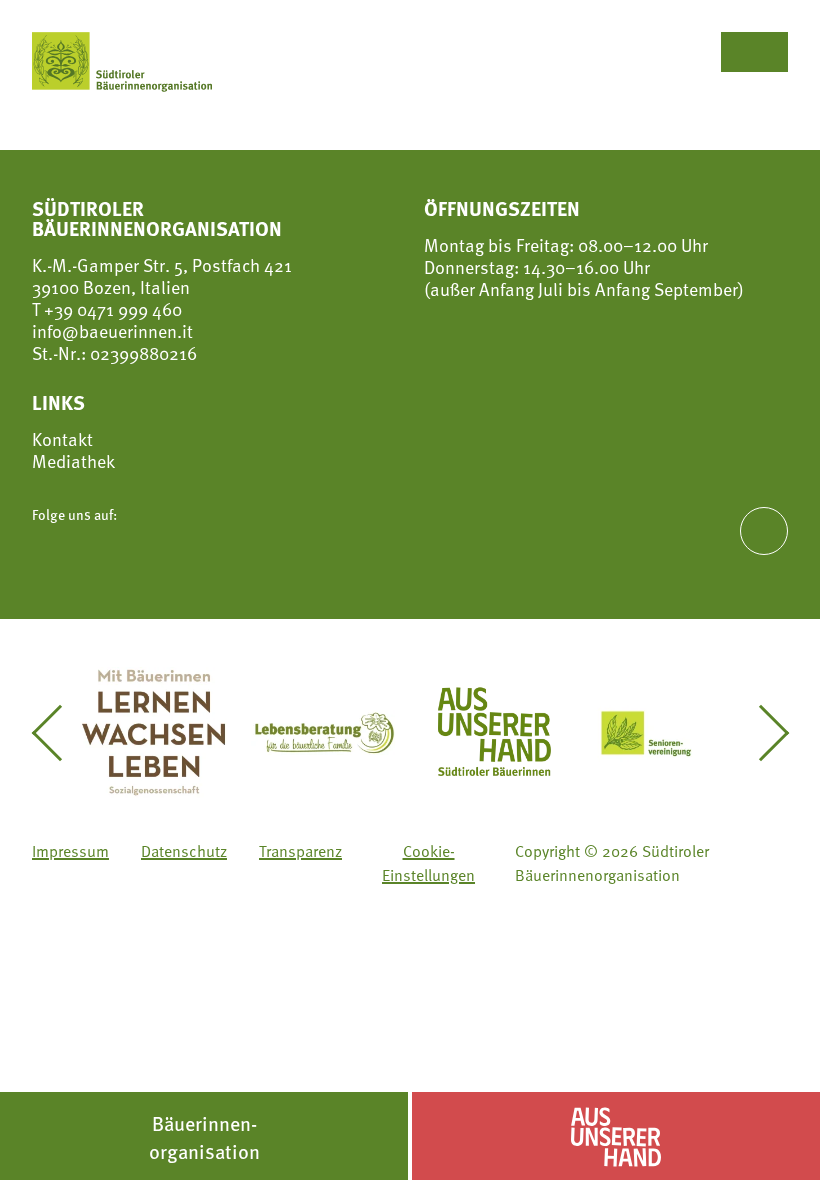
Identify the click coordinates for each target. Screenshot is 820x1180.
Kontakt (62, 439)
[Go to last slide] (58, 733)
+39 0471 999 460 (111, 308)
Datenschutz (184, 850)
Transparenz (300, 850)
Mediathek (73, 461)
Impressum (70, 850)
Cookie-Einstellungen (428, 862)
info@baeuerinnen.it (112, 330)
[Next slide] (761, 733)
